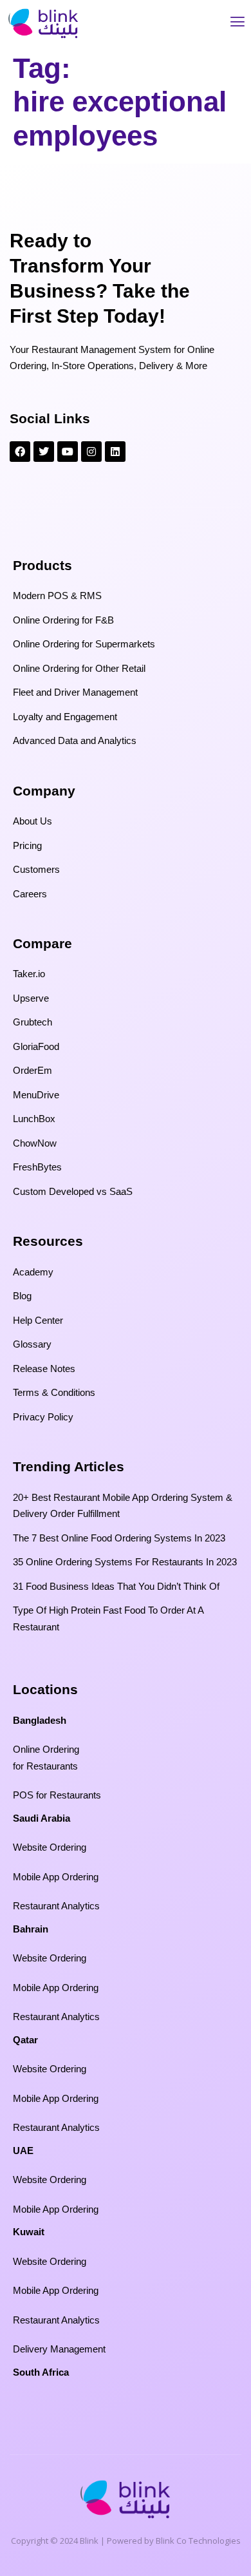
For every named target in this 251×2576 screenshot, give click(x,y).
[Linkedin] (115, 452)
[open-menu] (237, 24)
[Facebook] (20, 452)
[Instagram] (91, 452)
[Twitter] (44, 452)
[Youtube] (68, 452)
